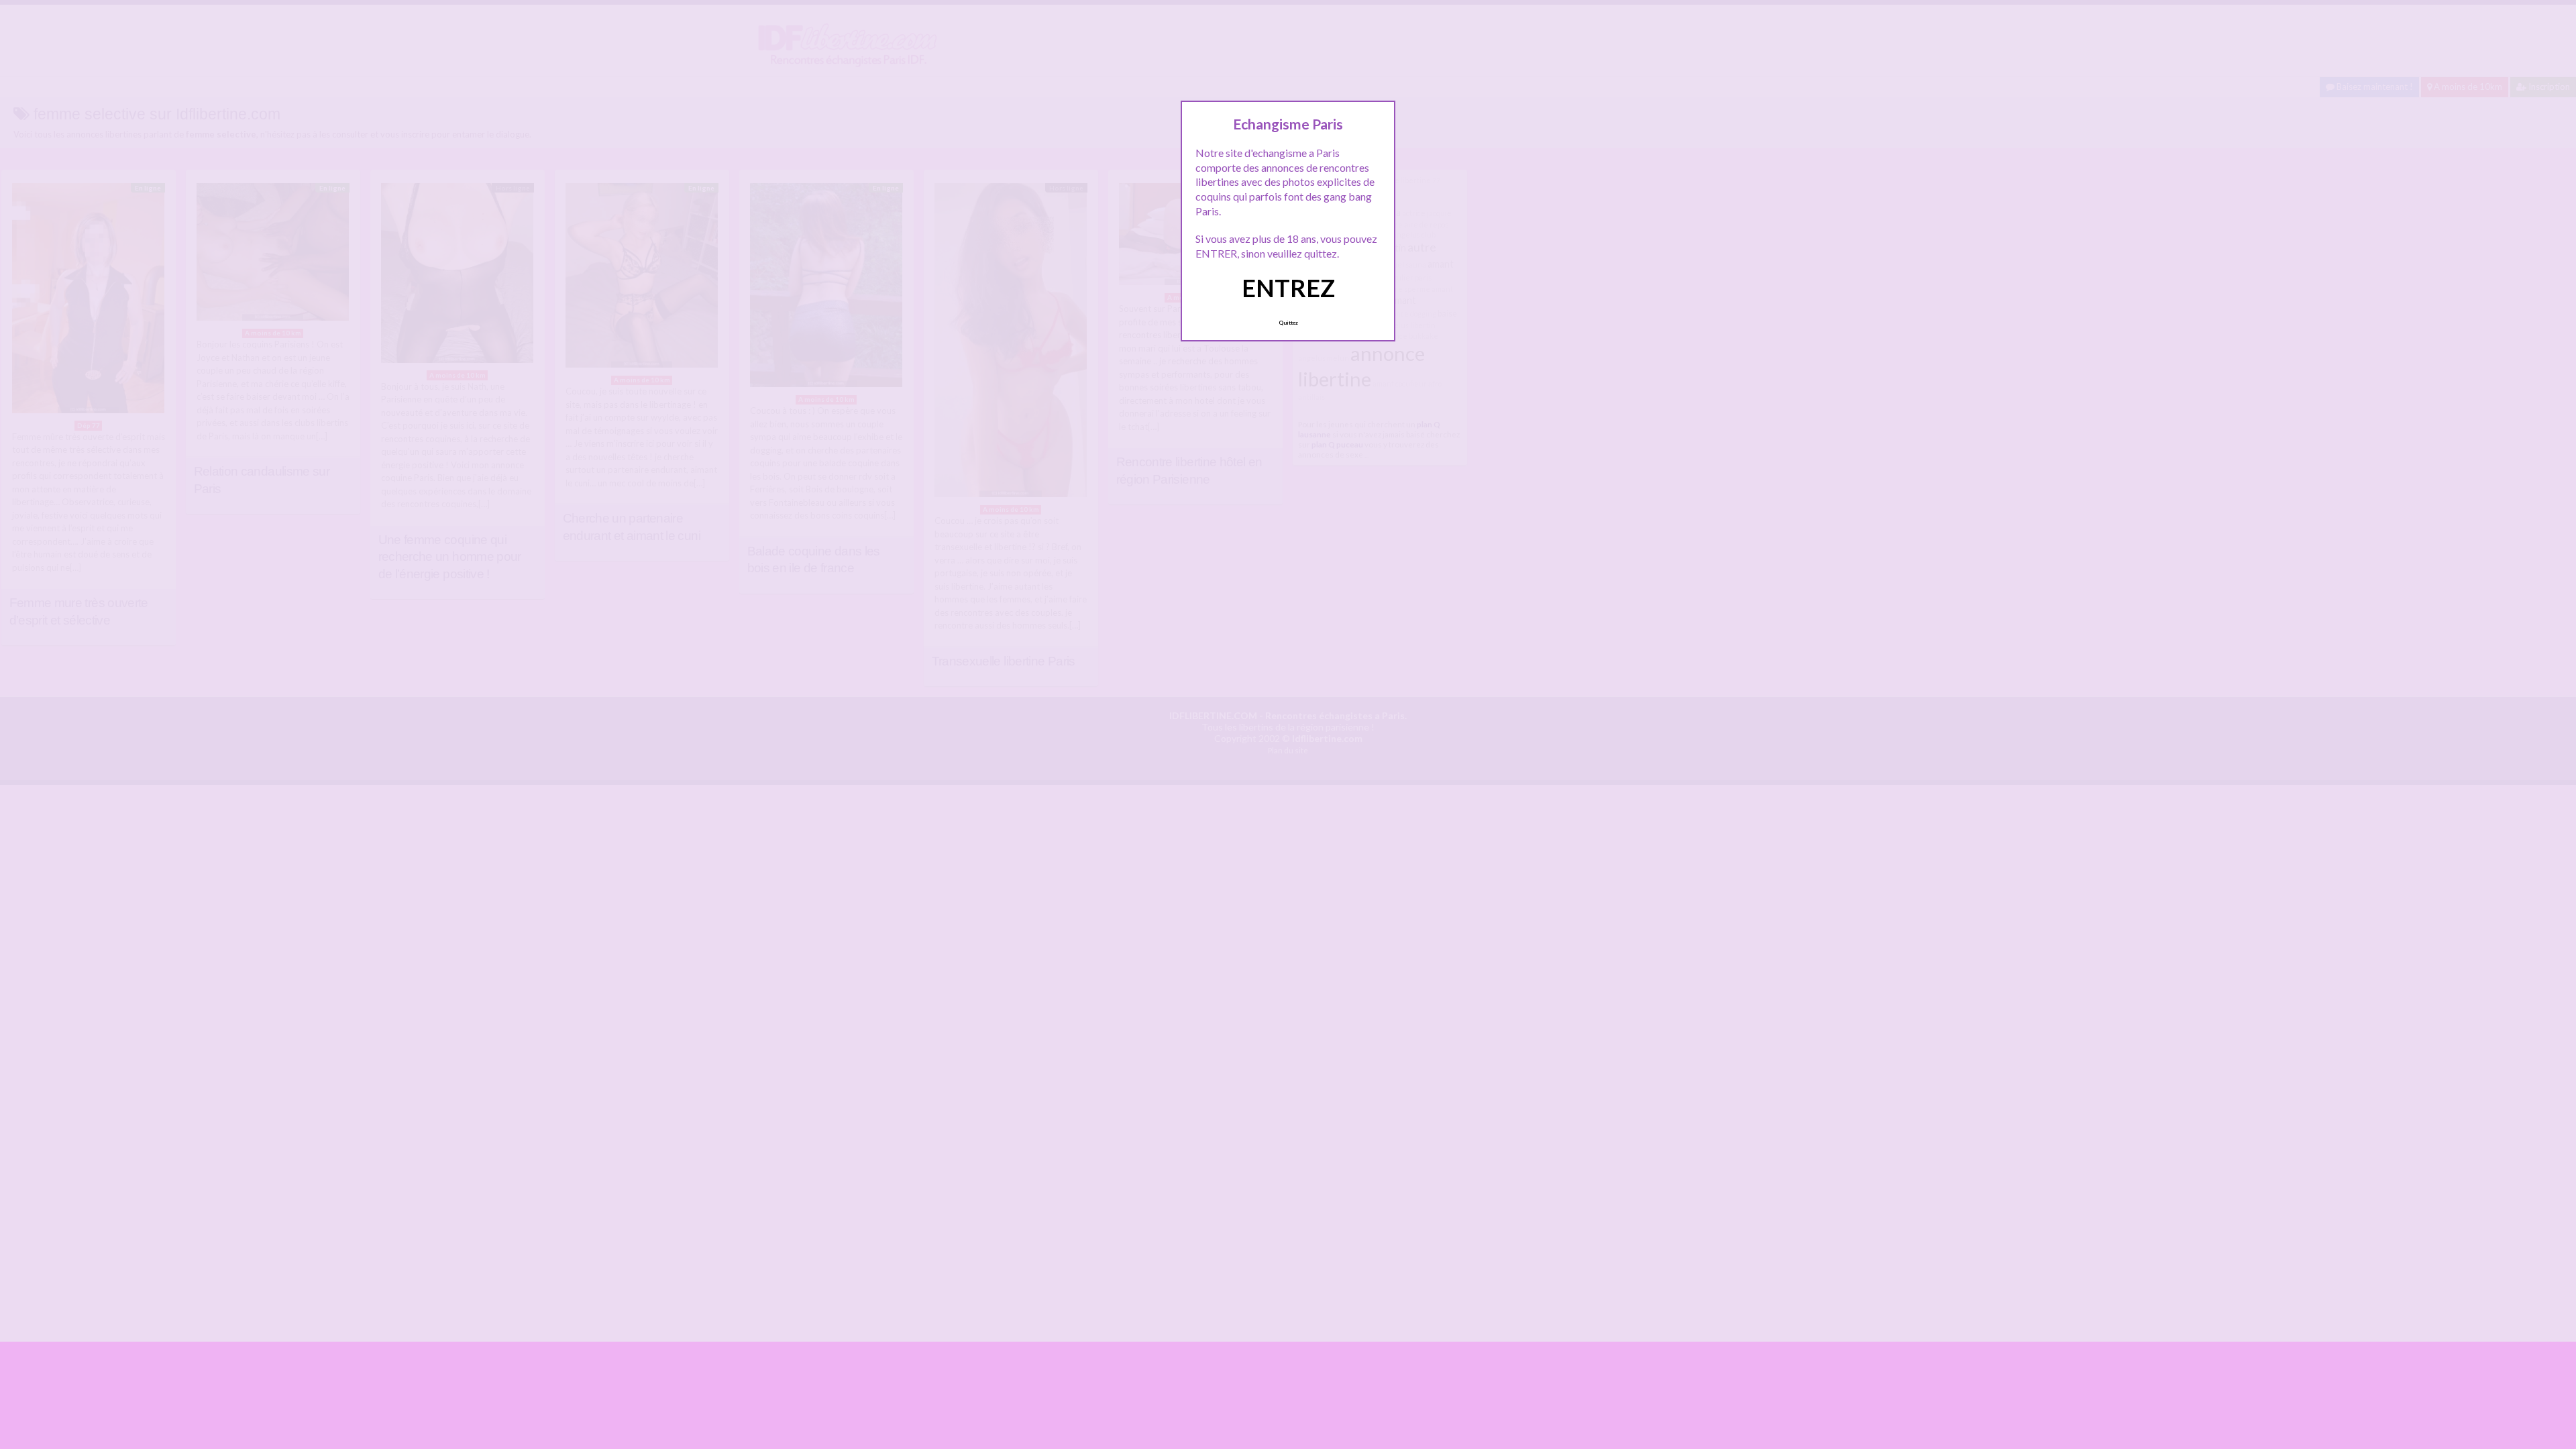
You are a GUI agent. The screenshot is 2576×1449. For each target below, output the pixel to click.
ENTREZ (1288, 288)
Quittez (1288, 323)
